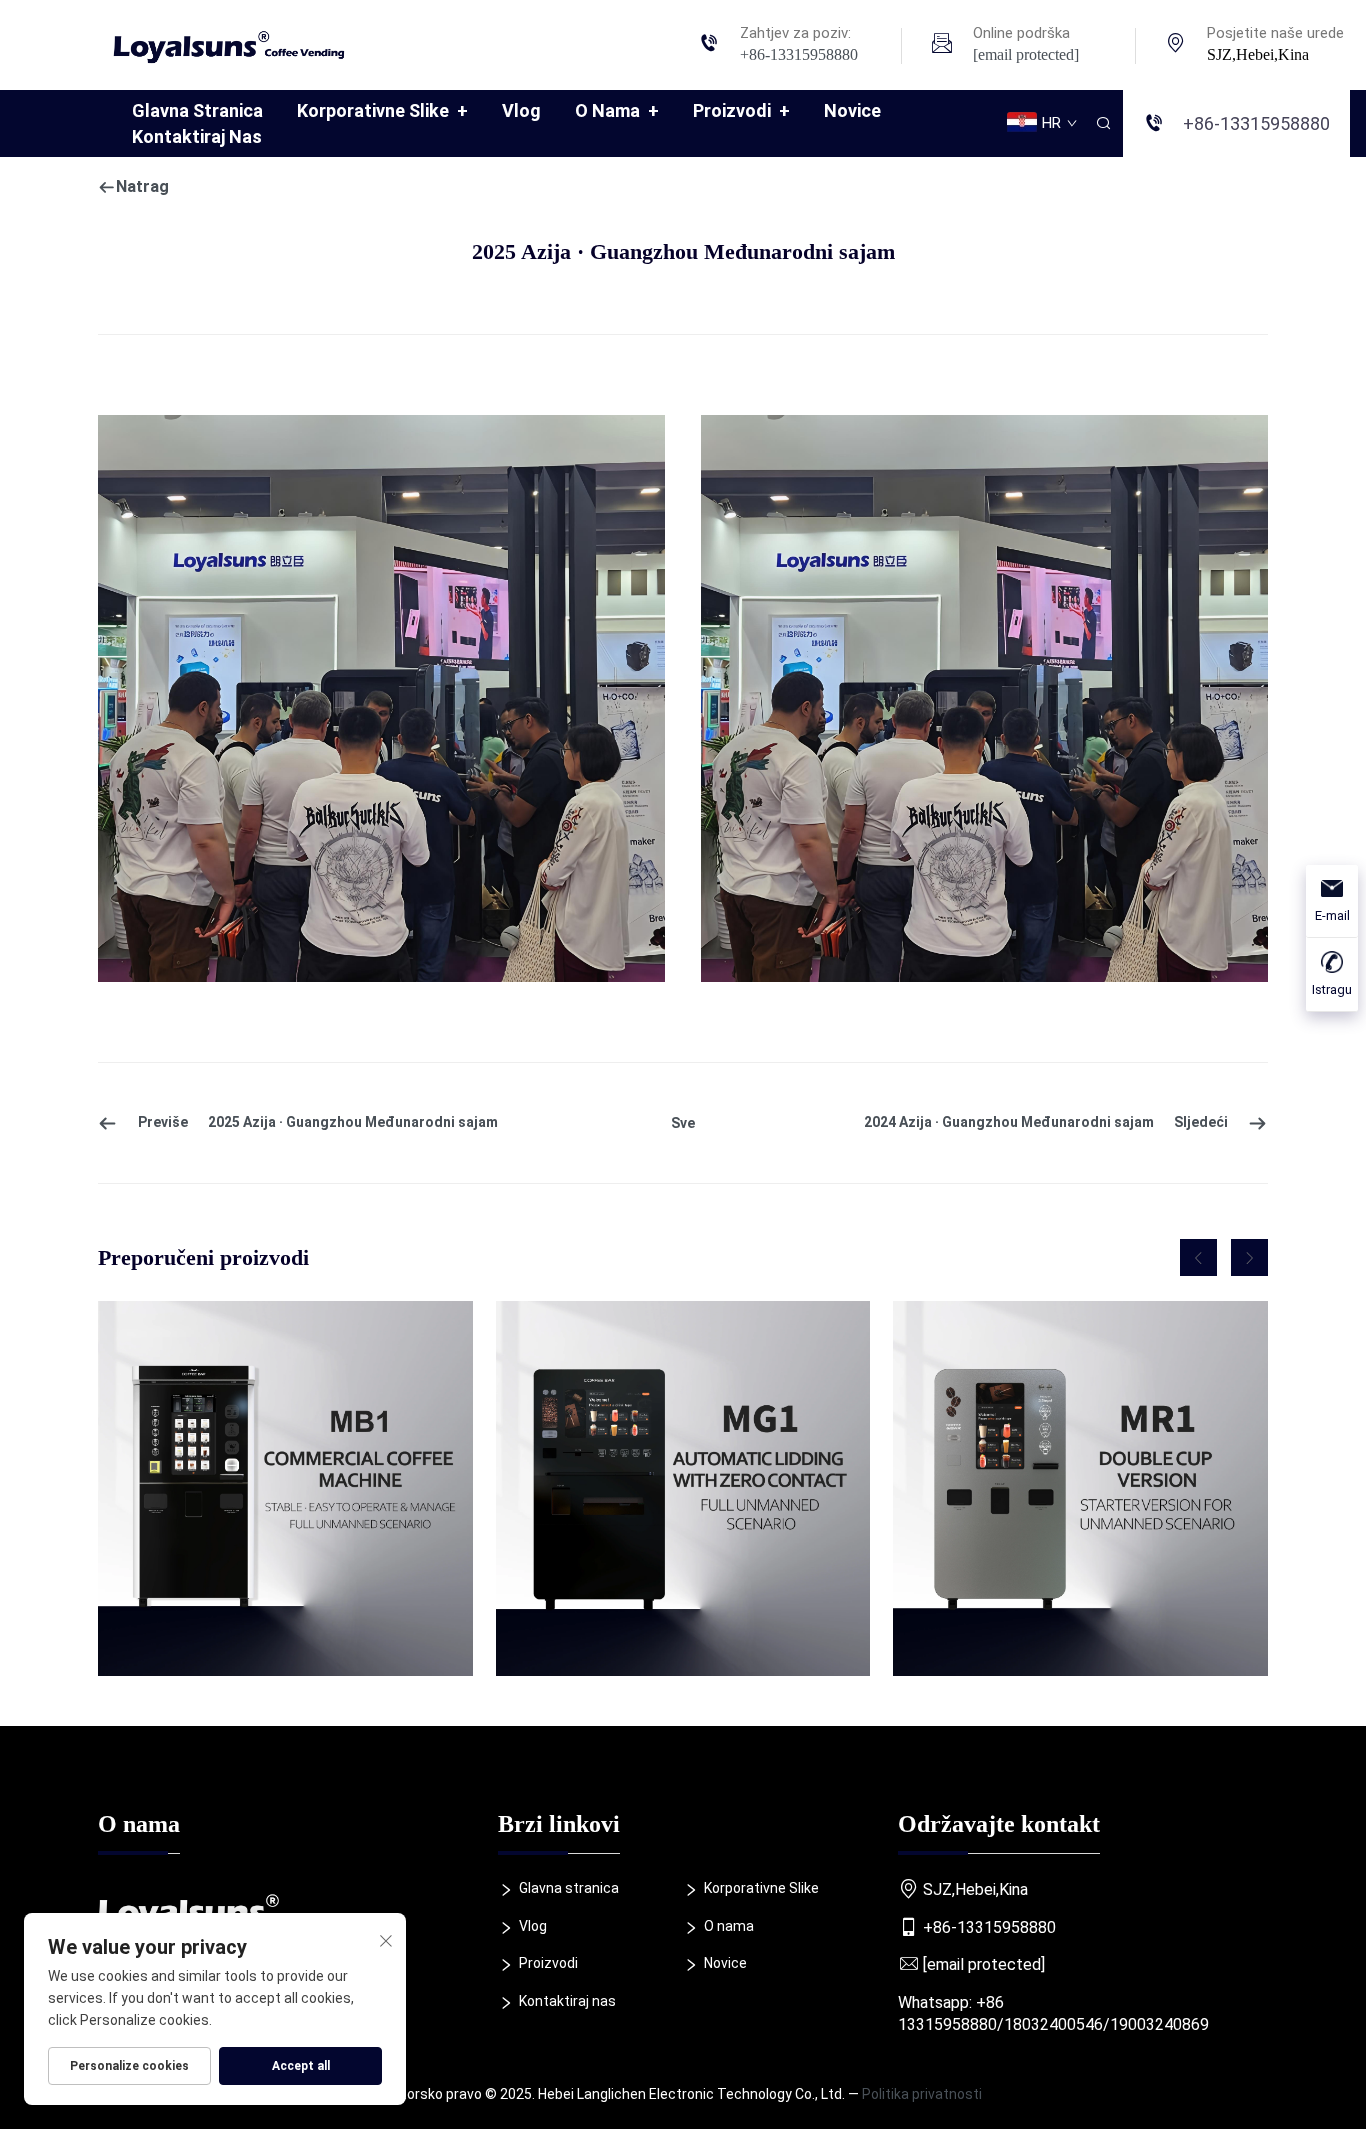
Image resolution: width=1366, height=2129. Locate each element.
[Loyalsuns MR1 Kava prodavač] (1080, 1488)
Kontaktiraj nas (197, 136)
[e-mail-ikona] (942, 45)
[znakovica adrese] (1176, 45)
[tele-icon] (709, 45)
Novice (852, 110)
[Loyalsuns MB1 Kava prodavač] (285, 1488)
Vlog (521, 110)
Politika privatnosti (922, 2094)
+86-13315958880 (799, 54)
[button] (1198, 1257)
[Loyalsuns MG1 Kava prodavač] (683, 1488)
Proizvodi (741, 110)
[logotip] (237, 43)
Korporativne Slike (382, 110)
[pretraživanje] (1103, 123)
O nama (617, 110)
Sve (683, 1123)
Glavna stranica (197, 110)
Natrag (142, 186)
